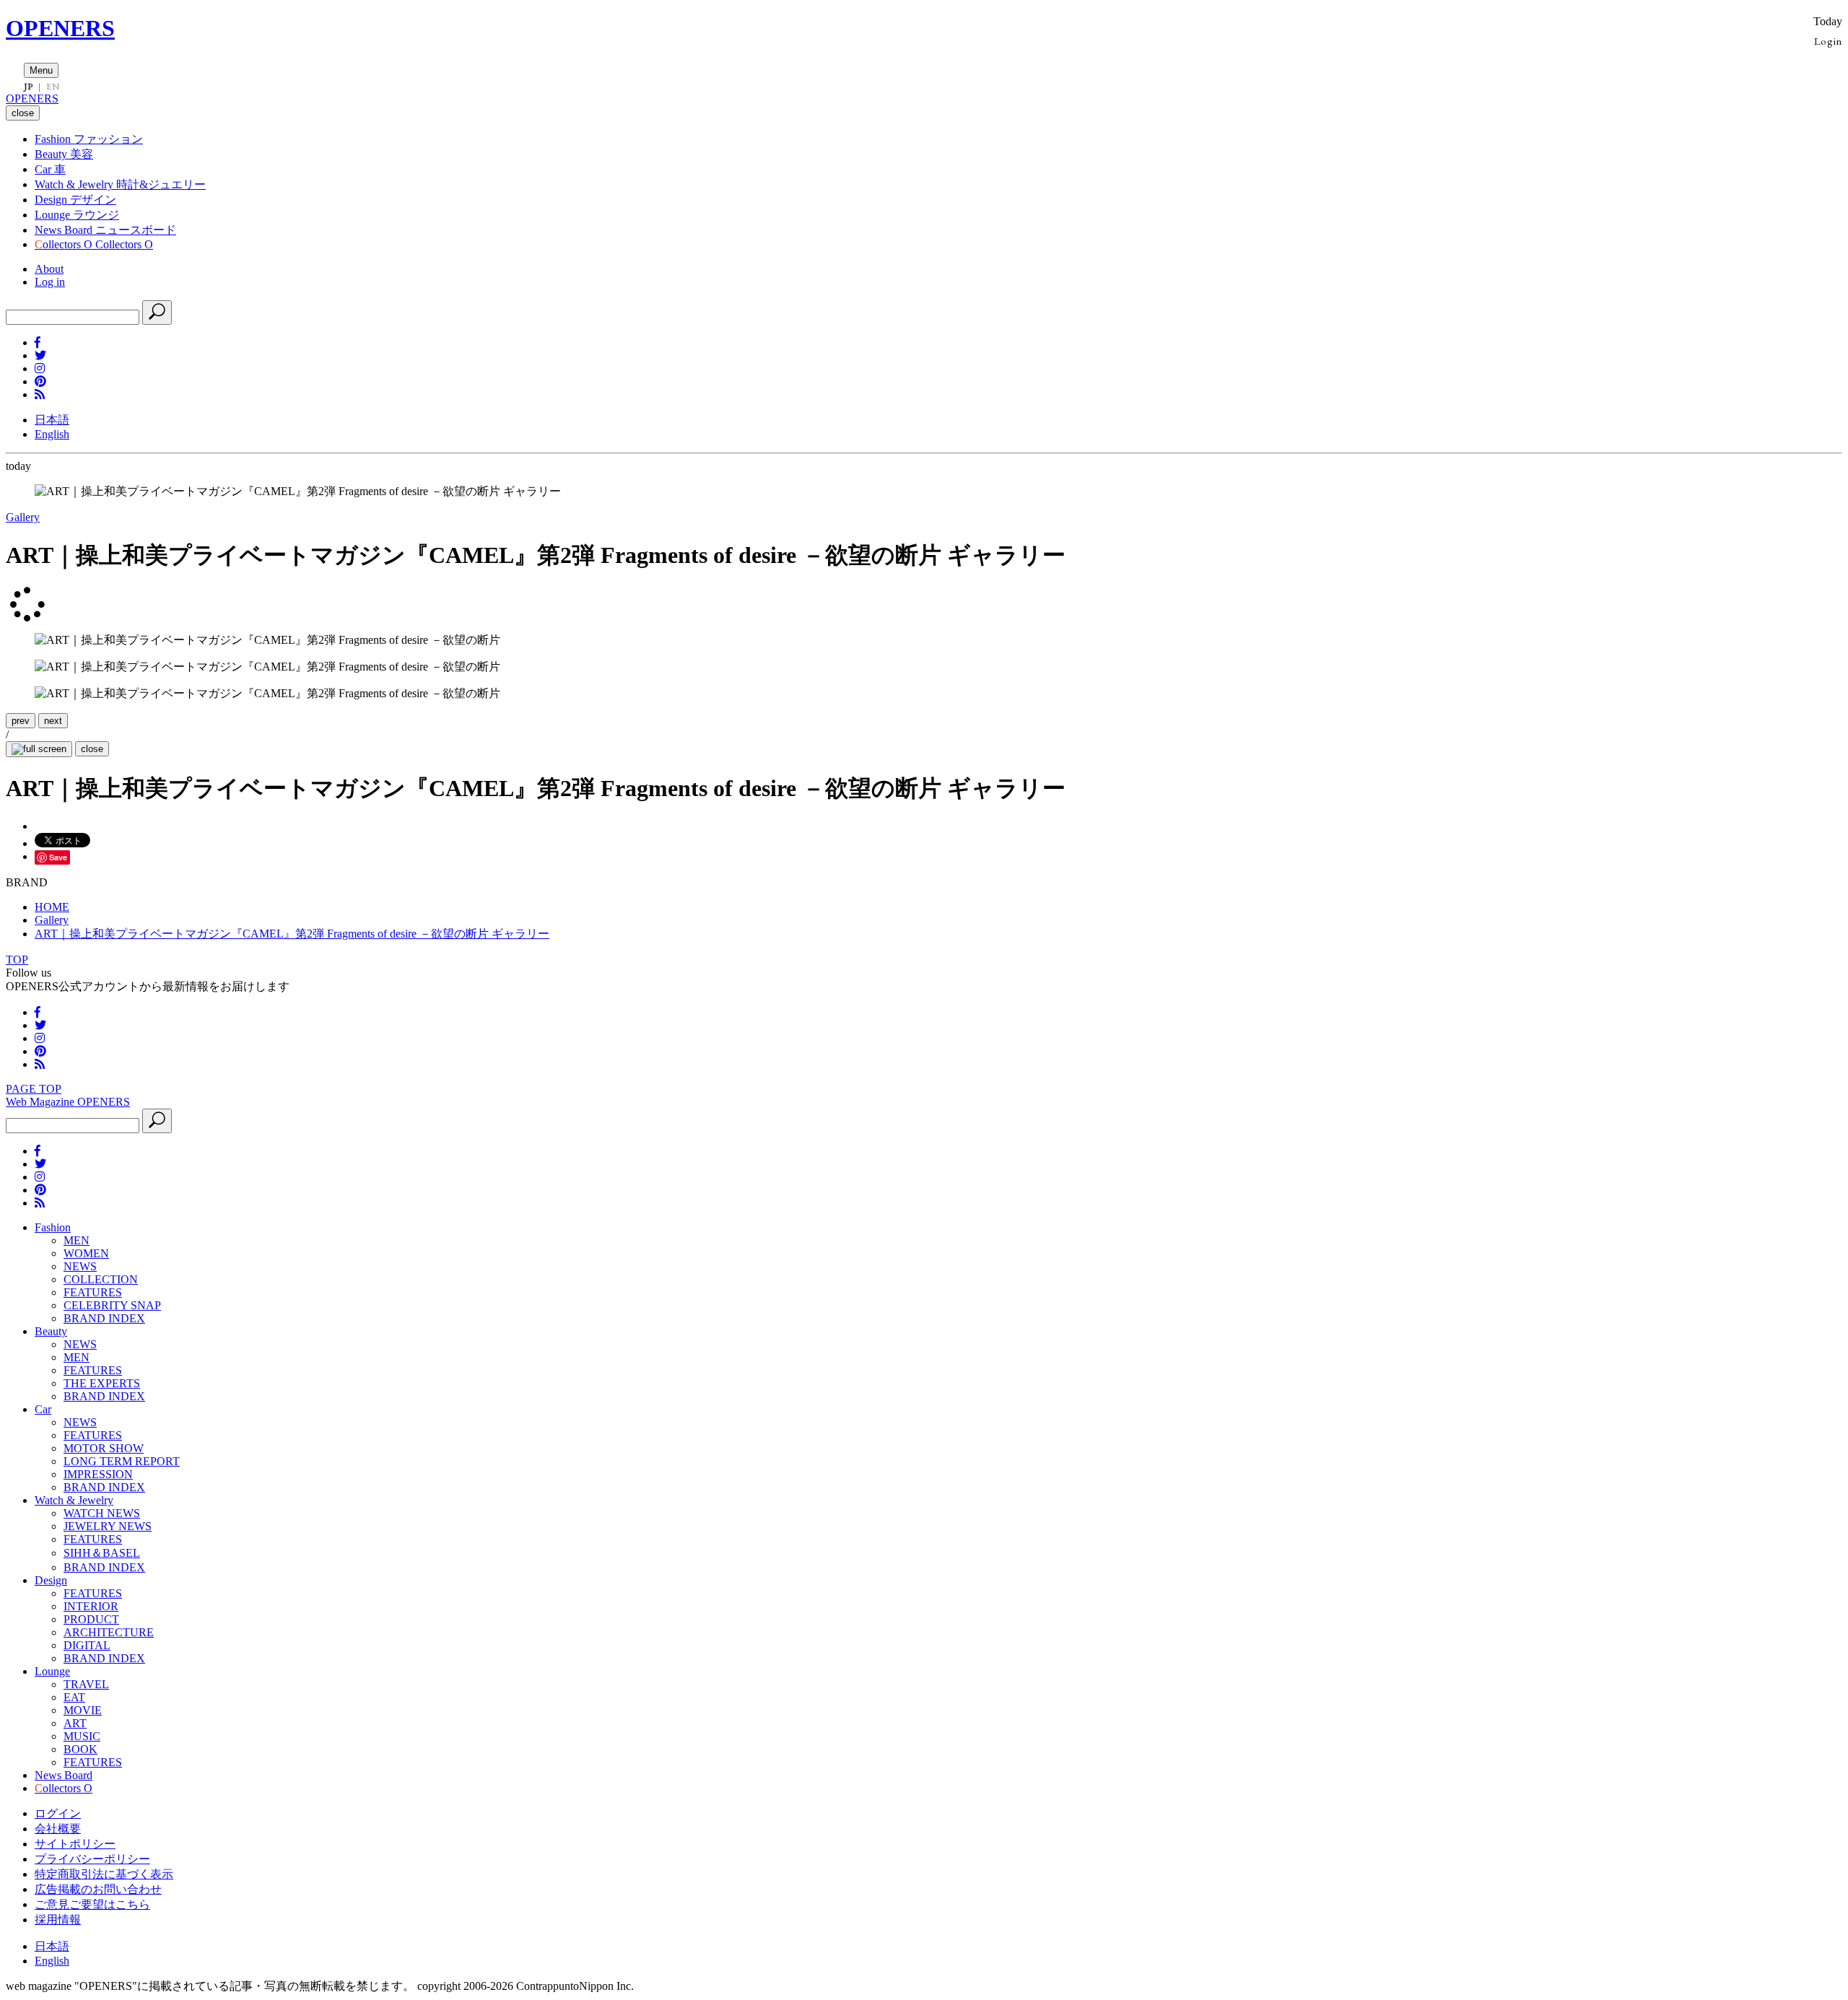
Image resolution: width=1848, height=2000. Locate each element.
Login (1828, 41)
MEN (77, 1240)
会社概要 (58, 1829)
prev (21, 721)
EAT (74, 1697)
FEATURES (93, 1292)
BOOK (80, 1749)
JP (29, 87)
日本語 (52, 420)
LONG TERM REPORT (122, 1461)
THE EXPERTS (102, 1383)
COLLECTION (101, 1279)
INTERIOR (91, 1606)
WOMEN (86, 1253)
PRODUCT (91, 1619)
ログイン (58, 1813)
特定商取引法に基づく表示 (104, 1874)
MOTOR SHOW (104, 1448)
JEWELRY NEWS (108, 1526)
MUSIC (82, 1736)
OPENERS (60, 28)
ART (75, 1723)
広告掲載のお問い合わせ (98, 1889)
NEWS (80, 1266)
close (92, 749)
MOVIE (83, 1710)
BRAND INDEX (104, 1318)
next (53, 721)
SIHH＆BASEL (102, 1553)
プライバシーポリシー (92, 1859)
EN (53, 87)
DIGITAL (87, 1645)
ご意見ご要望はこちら (92, 1904)
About (49, 269)
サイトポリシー (75, 1844)
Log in (50, 282)
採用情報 (58, 1920)
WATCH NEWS (102, 1513)
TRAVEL (86, 1684)
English (52, 434)
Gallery (23, 517)
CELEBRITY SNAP (112, 1305)
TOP (17, 960)
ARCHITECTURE (109, 1632)
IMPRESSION (98, 1474)
